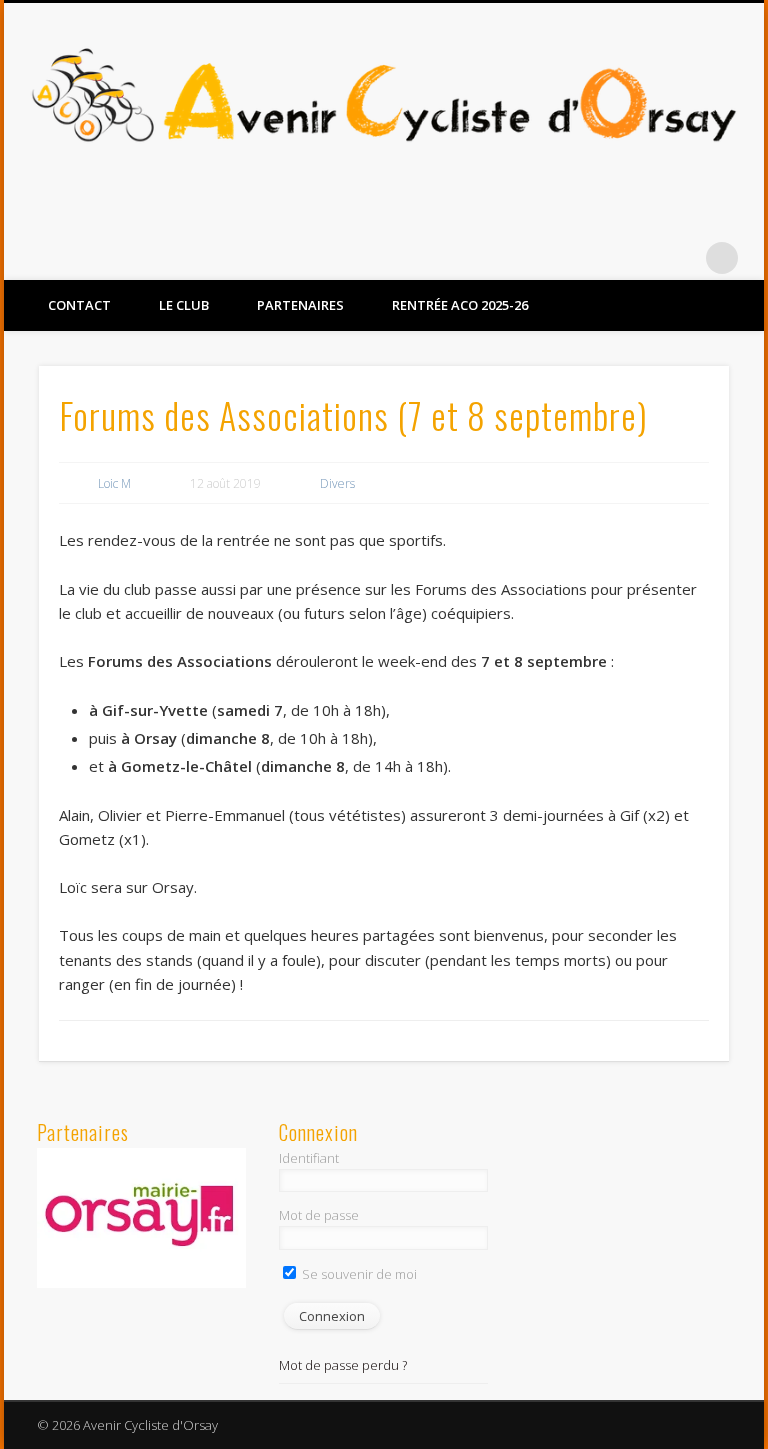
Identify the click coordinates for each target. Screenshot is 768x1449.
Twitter (681, 258)
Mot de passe (319, 1215)
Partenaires (300, 305)
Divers (337, 483)
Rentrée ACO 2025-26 (460, 305)
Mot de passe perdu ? (343, 1365)
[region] (142, 1218)
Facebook (640, 258)
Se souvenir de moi (358, 1274)
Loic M (114, 483)
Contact (79, 305)
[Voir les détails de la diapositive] (142, 1218)
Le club (184, 305)
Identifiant (309, 1158)
